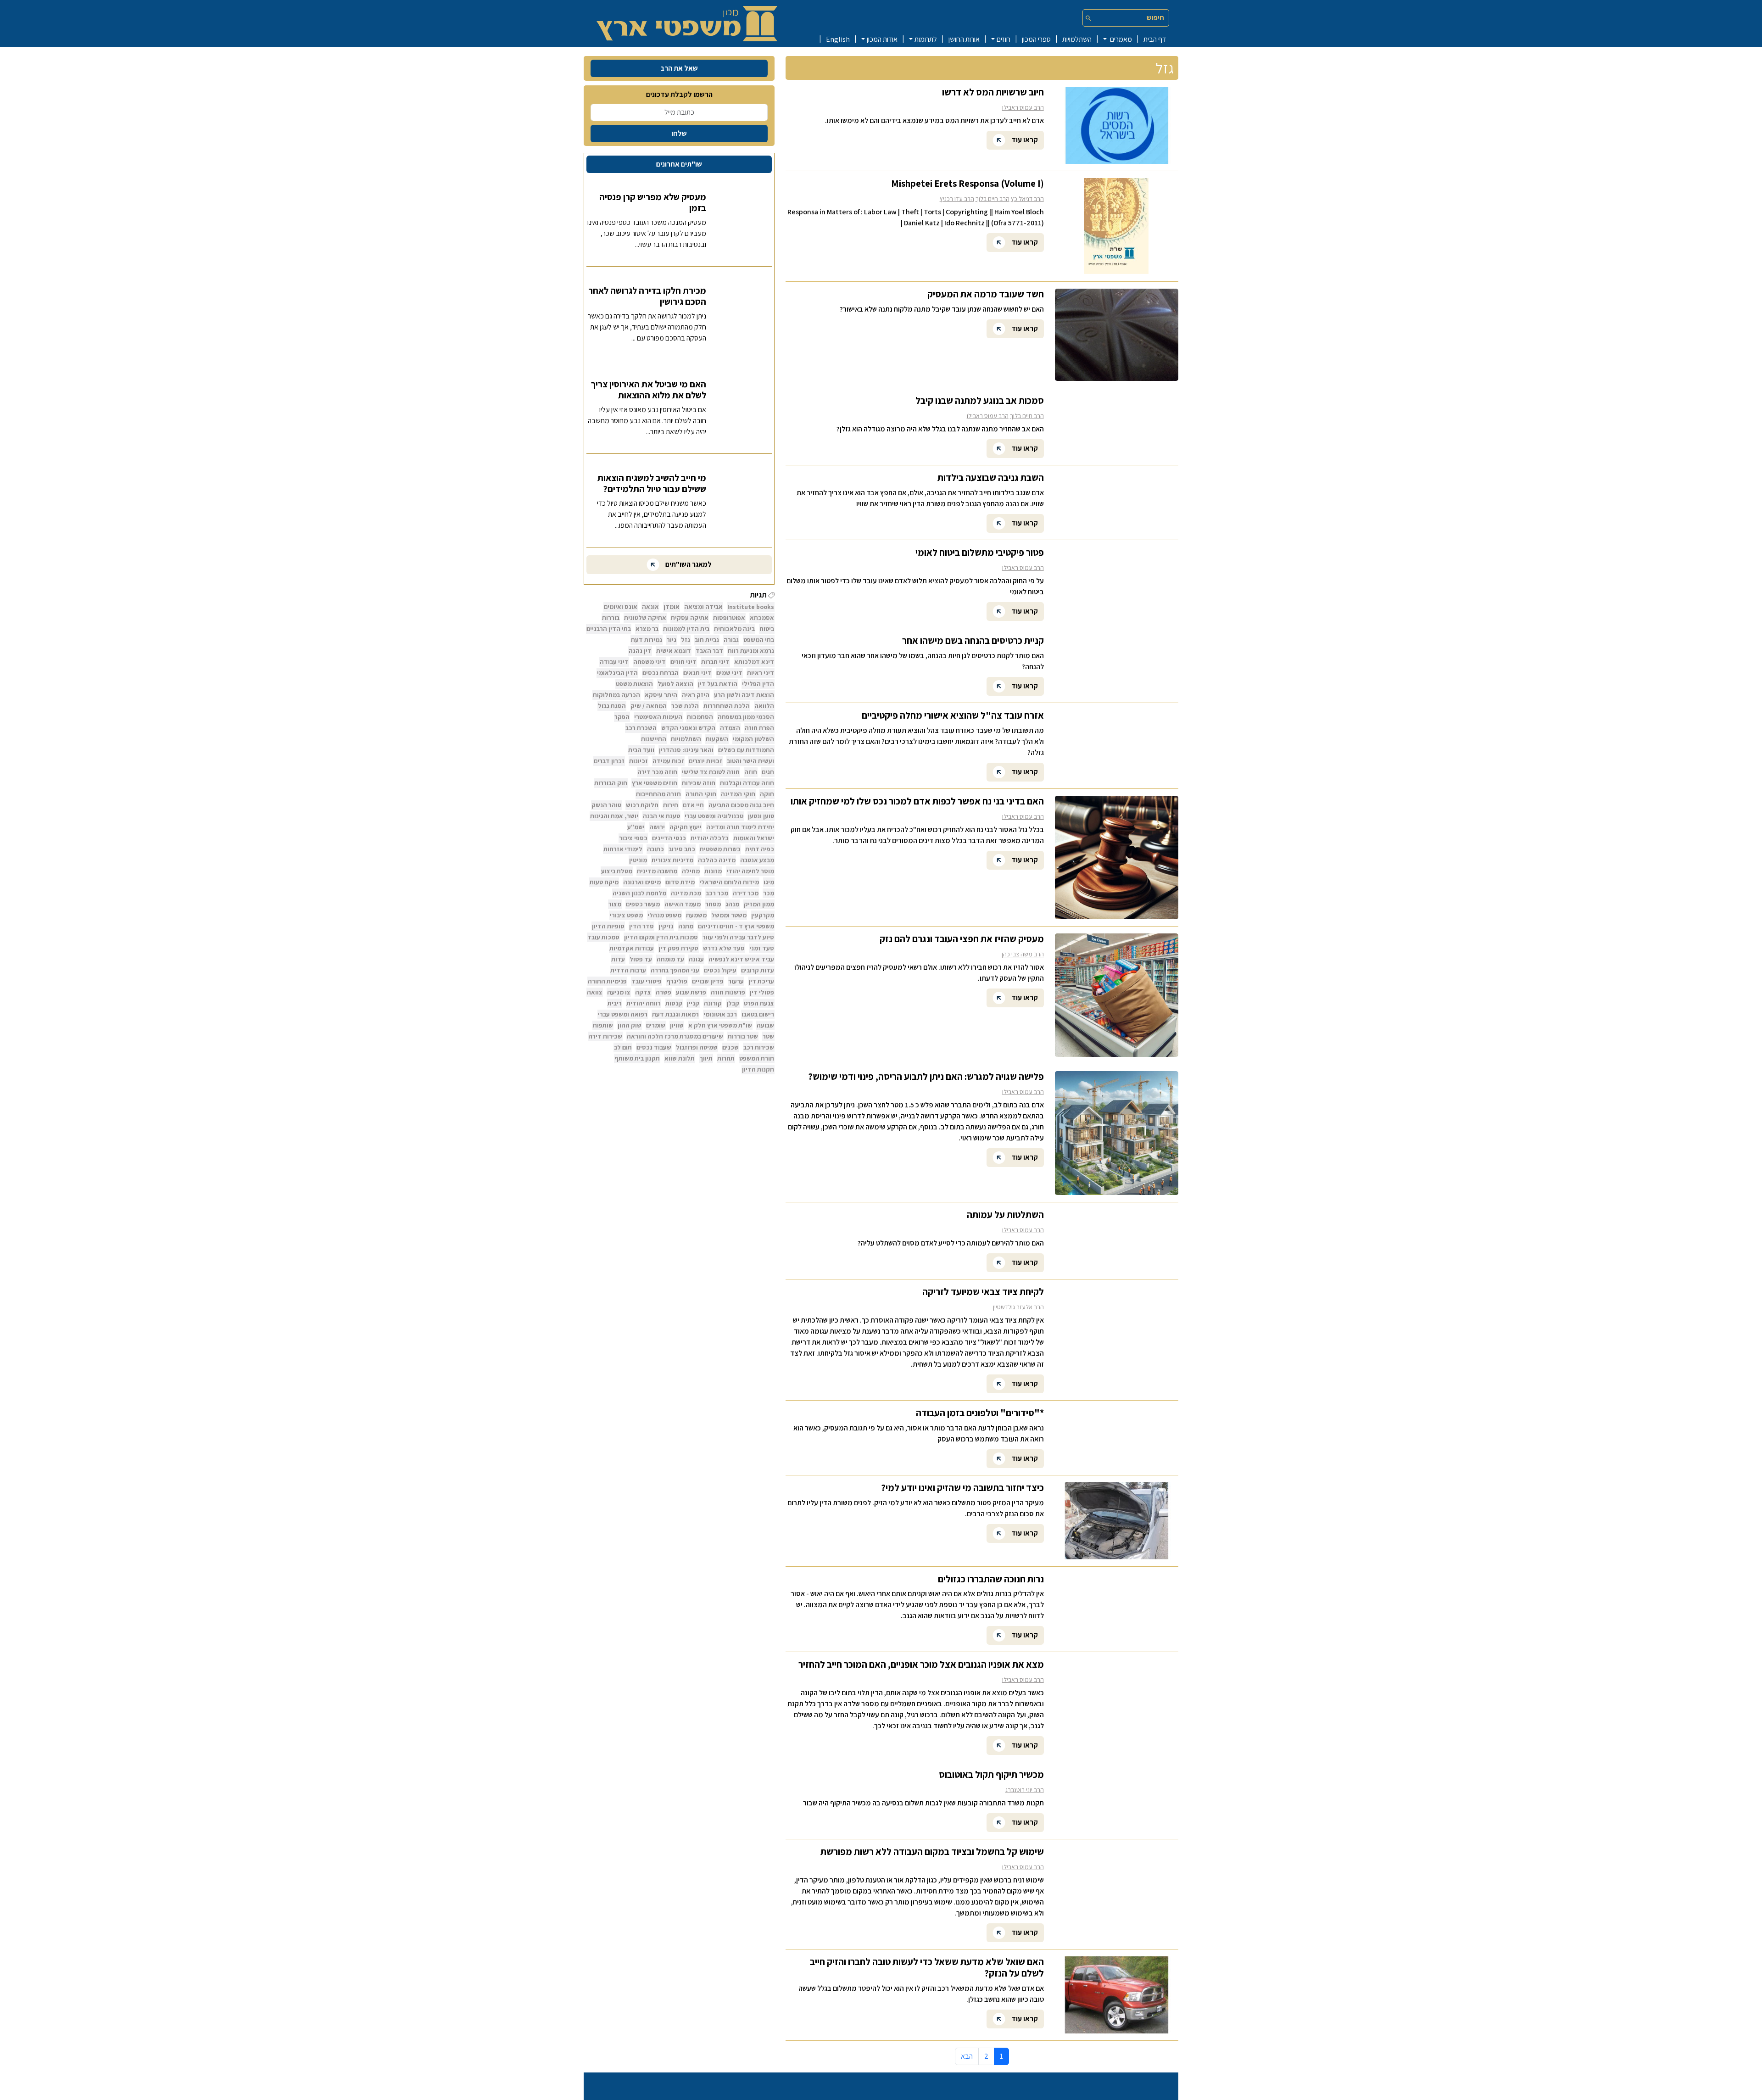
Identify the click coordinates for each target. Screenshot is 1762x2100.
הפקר (622, 717)
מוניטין (638, 860)
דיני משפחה (650, 662)
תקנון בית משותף (637, 1058)
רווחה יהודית (644, 1003)
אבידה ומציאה (703, 607)
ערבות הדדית (628, 970)
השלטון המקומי (753, 739)
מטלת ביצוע (617, 871)
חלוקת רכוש (642, 805)
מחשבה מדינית (657, 871)
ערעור (736, 981)
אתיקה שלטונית (645, 618)
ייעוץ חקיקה (686, 827)
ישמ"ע (636, 827)
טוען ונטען (761, 816)
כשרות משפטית (720, 849)
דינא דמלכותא (754, 662)
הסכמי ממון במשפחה (746, 717)
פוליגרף (677, 981)
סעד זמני (762, 948)
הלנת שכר (685, 706)
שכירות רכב (759, 1047)
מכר (769, 893)
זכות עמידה (668, 761)
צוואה (595, 992)
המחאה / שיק (649, 706)
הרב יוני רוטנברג (1025, 1790)
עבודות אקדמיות (632, 948)
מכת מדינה (686, 893)
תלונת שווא (680, 1058)
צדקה (643, 992)
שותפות (603, 1025)
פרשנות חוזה (728, 992)
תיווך (706, 1058)
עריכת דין (761, 981)
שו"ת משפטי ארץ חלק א (720, 1025)
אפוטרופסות (729, 618)
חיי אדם (693, 805)
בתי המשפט (759, 640)
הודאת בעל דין (718, 684)
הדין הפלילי (758, 684)
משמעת (696, 915)
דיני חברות (715, 662)
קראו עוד (1024, 139)
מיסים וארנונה (642, 882)
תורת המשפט (757, 1058)
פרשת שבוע (691, 992)
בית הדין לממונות (686, 629)
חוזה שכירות (699, 783)
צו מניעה (619, 992)
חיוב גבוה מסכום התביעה (741, 805)
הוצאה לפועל (675, 684)
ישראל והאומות (754, 838)
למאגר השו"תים (688, 564)
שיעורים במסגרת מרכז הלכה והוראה (675, 1036)
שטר (768, 1036)
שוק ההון (630, 1025)
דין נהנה (640, 651)
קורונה (713, 1003)
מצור (615, 904)
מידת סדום (680, 882)
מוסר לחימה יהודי (750, 871)
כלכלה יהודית (710, 838)
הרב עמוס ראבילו (1023, 107)
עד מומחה (670, 959)
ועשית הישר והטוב (750, 761)
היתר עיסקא (661, 695)
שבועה (765, 1025)
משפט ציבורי (626, 915)
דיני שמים (729, 673)
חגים (768, 772)
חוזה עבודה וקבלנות (747, 783)
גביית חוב (707, 640)
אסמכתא (762, 618)
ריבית (615, 1003)
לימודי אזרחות (623, 849)
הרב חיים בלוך (993, 199)
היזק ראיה (696, 695)
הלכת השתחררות (727, 706)
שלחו (679, 133)
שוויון (677, 1025)
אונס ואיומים (621, 607)
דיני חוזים (683, 662)
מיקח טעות (604, 882)
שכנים (730, 1047)
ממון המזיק (759, 904)
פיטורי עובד (647, 981)
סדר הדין (641, 926)
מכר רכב (717, 893)
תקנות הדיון (758, 1069)
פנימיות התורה (607, 981)
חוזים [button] (1004, 39)
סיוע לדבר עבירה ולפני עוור (738, 937)
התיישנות (654, 739)
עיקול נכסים (720, 970)
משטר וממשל (729, 915)
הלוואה (764, 706)
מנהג (732, 904)
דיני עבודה (614, 662)
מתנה (686, 926)
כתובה (655, 849)
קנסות (674, 1003)
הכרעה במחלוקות (616, 695)
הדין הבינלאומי (617, 673)
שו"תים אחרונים (679, 164)
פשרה (664, 992)
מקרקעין (763, 915)
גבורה (731, 640)
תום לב (623, 1047)
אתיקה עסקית (690, 618)
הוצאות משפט (634, 684)
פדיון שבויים (708, 981)
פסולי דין (762, 992)
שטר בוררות (743, 1036)
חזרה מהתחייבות (658, 794)
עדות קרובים (758, 970)
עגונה (696, 959)
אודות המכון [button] (882, 39)
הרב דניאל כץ (1027, 199)
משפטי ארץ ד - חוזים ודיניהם (736, 926)
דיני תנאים (697, 673)
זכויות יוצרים (705, 761)
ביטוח (767, 629)
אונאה (650, 607)
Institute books (751, 607)
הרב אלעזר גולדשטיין (1018, 1307)
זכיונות (638, 761)
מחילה (691, 871)
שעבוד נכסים (654, 1047)
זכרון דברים (609, 761)
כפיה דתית (760, 849)
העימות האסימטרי (658, 717)
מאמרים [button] (1120, 39)
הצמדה (730, 728)
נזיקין (666, 926)
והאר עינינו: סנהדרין (686, 750)
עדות (618, 959)
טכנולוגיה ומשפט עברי (714, 816)
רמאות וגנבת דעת (675, 1014)
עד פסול (641, 959)
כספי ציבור (633, 838)
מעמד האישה (683, 904)
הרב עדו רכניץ (957, 199)
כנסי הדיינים (669, 838)
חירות (671, 805)
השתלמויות (1077, 39)
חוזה (751, 772)
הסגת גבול (612, 706)
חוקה (767, 794)
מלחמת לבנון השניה (639, 893)
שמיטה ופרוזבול (697, 1047)
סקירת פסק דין (678, 948)
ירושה (657, 827)
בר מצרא (647, 629)
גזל (686, 640)
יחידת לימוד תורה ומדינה (740, 827)
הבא (967, 2056)
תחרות (726, 1058)
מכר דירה (746, 893)
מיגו (769, 882)
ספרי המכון (1036, 39)
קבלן (733, 1003)
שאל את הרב (679, 68)
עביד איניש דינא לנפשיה (741, 959)
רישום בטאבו (758, 1014)
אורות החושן (964, 39)
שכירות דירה (605, 1036)
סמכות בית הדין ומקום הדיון (661, 937)
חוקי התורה (701, 794)
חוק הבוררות (611, 783)
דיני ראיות (761, 673)
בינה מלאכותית (734, 629)
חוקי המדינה (738, 794)
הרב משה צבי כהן (1023, 954)
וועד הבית (641, 750)
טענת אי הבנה (661, 816)
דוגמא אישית (674, 651)
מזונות (713, 871)
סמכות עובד (603, 937)
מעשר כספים (643, 904)
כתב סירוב (682, 849)
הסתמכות (700, 717)
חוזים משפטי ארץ (655, 783)
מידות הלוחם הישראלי (729, 882)
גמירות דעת (647, 640)
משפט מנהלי (664, 915)
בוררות (611, 618)
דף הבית (1155, 39)
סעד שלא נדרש (724, 948)
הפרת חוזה (759, 728)
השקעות (717, 739)
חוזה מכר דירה (657, 772)
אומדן (672, 607)
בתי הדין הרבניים (609, 629)
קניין (693, 1003)
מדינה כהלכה (717, 860)
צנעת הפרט (759, 1003)
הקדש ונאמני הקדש (688, 728)
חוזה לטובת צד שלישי (711, 772)
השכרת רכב (641, 728)
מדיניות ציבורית (672, 860)
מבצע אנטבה (757, 860)
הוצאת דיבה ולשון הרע (744, 695)
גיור (672, 640)
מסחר (713, 904)
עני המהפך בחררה (675, 970)
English (838, 39)
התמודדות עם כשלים (746, 750)
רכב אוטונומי (720, 1014)
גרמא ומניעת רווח (751, 651)
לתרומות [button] (926, 39)
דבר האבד (709, 651)
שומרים (656, 1025)
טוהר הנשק (606, 805)
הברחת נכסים (661, 673)
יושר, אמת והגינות (614, 816)
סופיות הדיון (608, 926)
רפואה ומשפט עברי (623, 1014)
